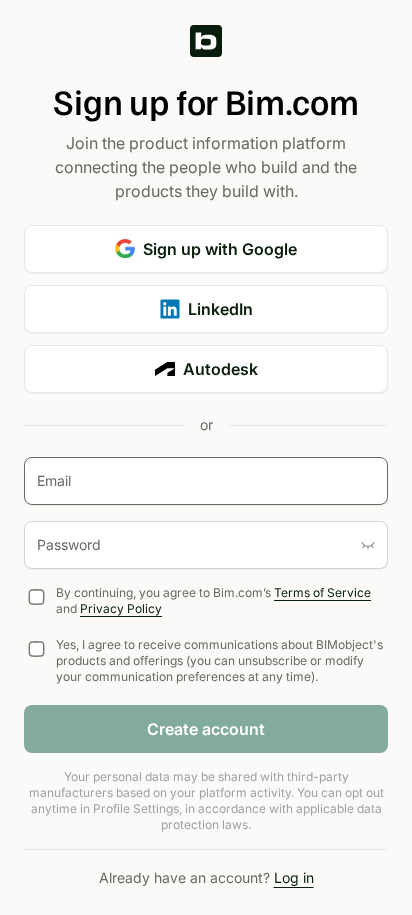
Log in (294, 877)
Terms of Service (322, 592)
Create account (206, 729)
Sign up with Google (220, 249)
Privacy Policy (121, 608)
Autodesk (220, 369)
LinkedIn (220, 309)
